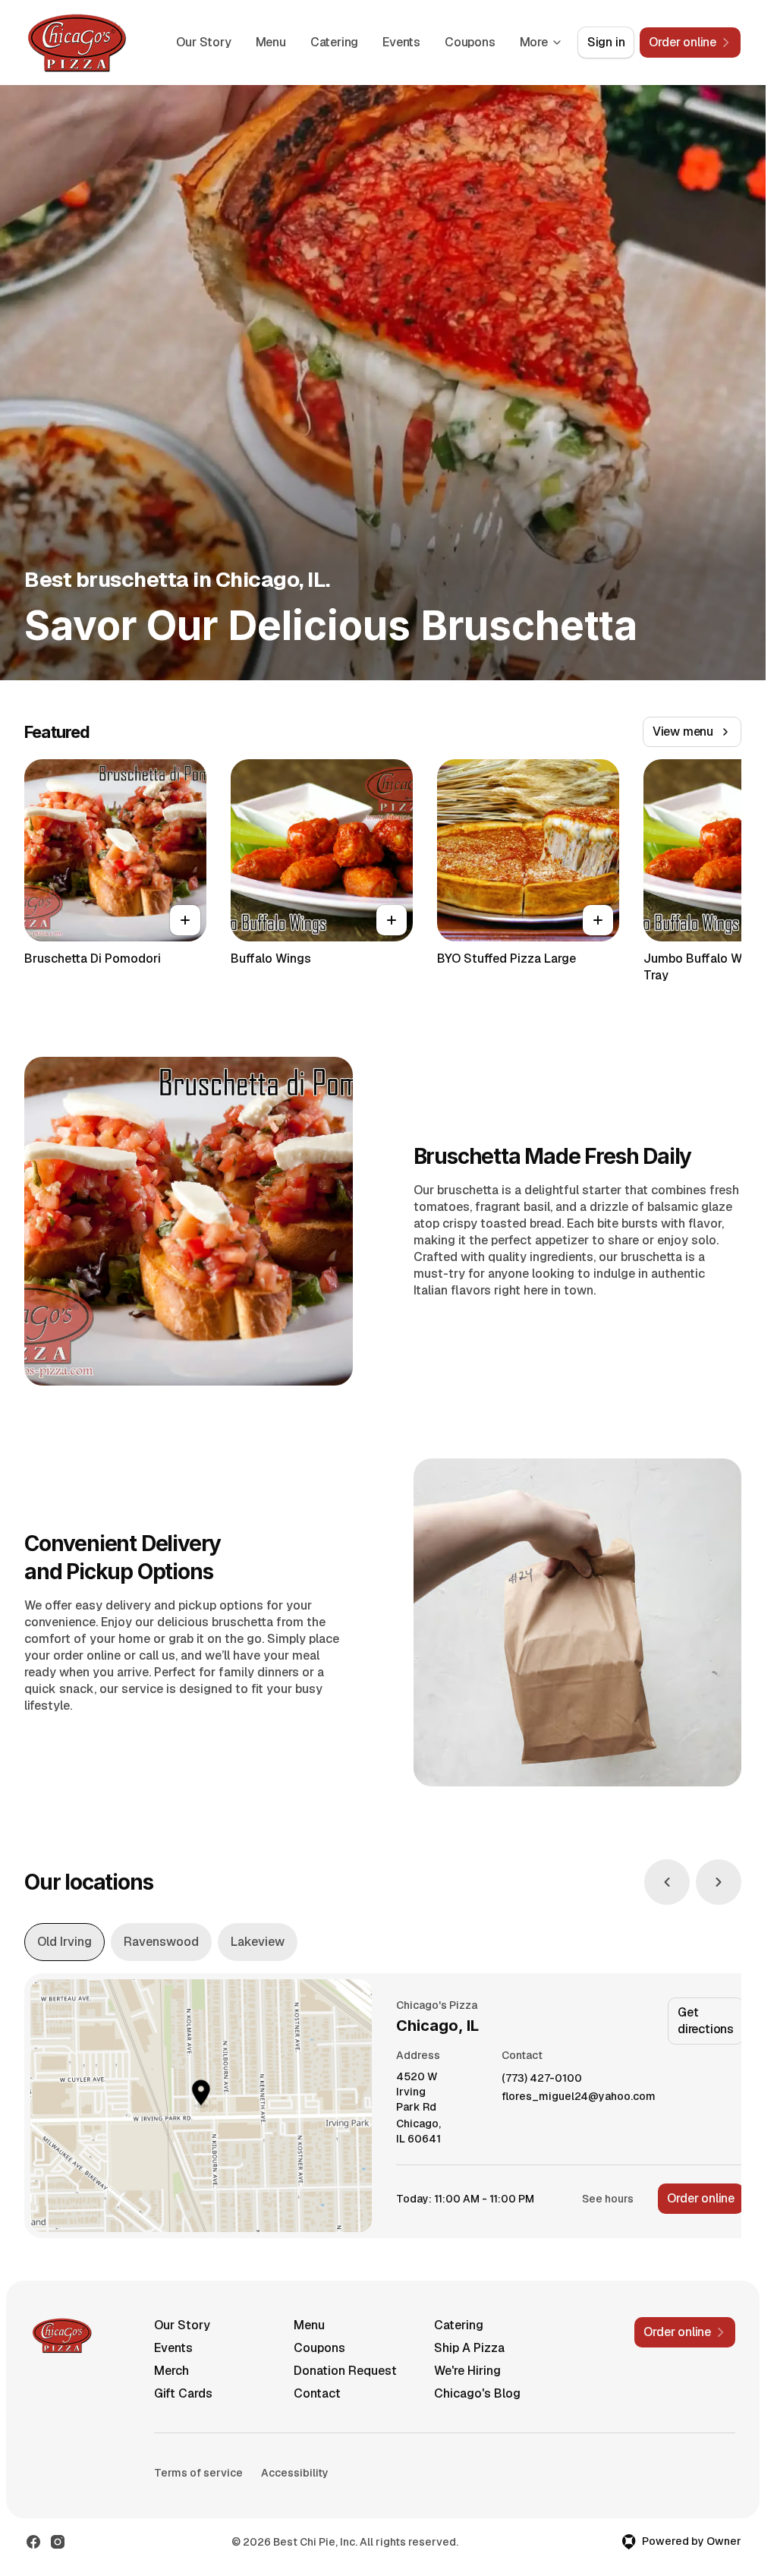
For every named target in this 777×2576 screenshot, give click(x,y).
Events (401, 42)
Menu (271, 42)
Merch (171, 2371)
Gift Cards (183, 2393)
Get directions (706, 2021)
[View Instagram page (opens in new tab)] (58, 2542)
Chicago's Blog (477, 2393)
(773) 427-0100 (542, 2078)
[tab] (64, 1942)
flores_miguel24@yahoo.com (579, 2097)
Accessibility (295, 2473)
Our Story (203, 42)
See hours (608, 2199)
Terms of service (198, 2473)
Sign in (606, 42)
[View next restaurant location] (719, 1882)
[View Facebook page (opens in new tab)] (33, 2542)
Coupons (470, 42)
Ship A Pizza (469, 2348)
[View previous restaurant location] (667, 1882)
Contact (317, 2393)
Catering (334, 42)
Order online (701, 2198)
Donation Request (345, 2371)
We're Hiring (467, 2371)
